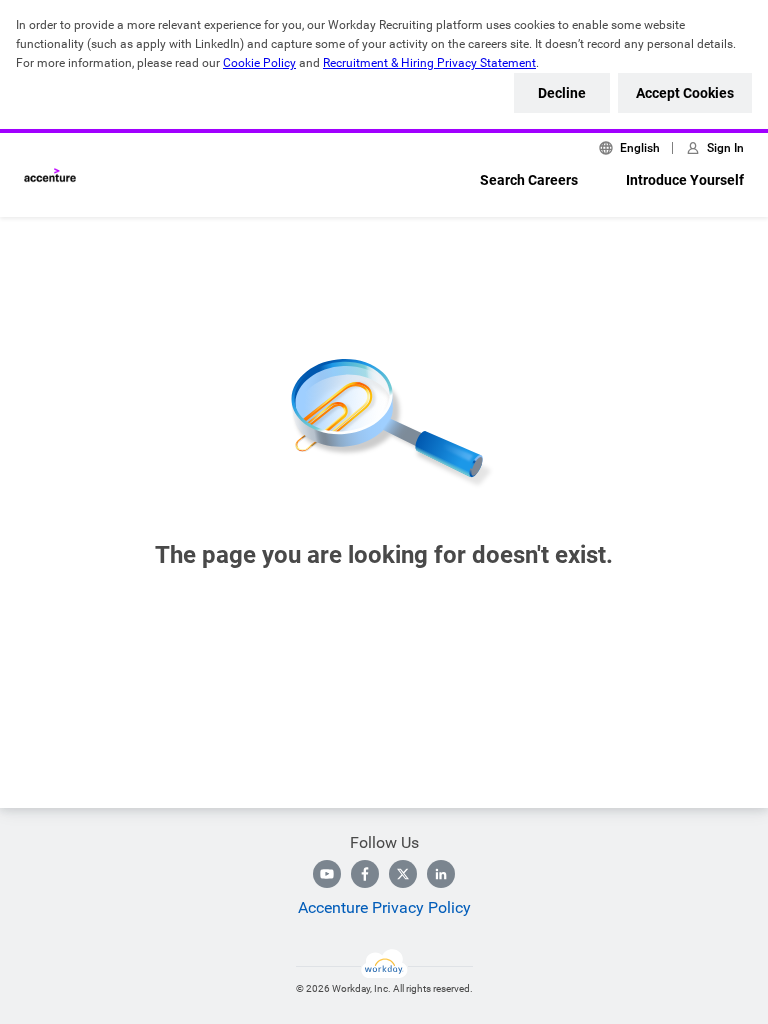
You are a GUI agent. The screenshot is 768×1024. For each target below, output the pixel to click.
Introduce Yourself (685, 180)
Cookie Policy (259, 63)
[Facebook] (365, 874)
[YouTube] (327, 874)
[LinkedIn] (441, 874)
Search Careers (529, 180)
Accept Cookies (685, 93)
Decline (562, 93)
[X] (403, 874)
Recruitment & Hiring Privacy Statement (429, 63)
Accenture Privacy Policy (384, 907)
